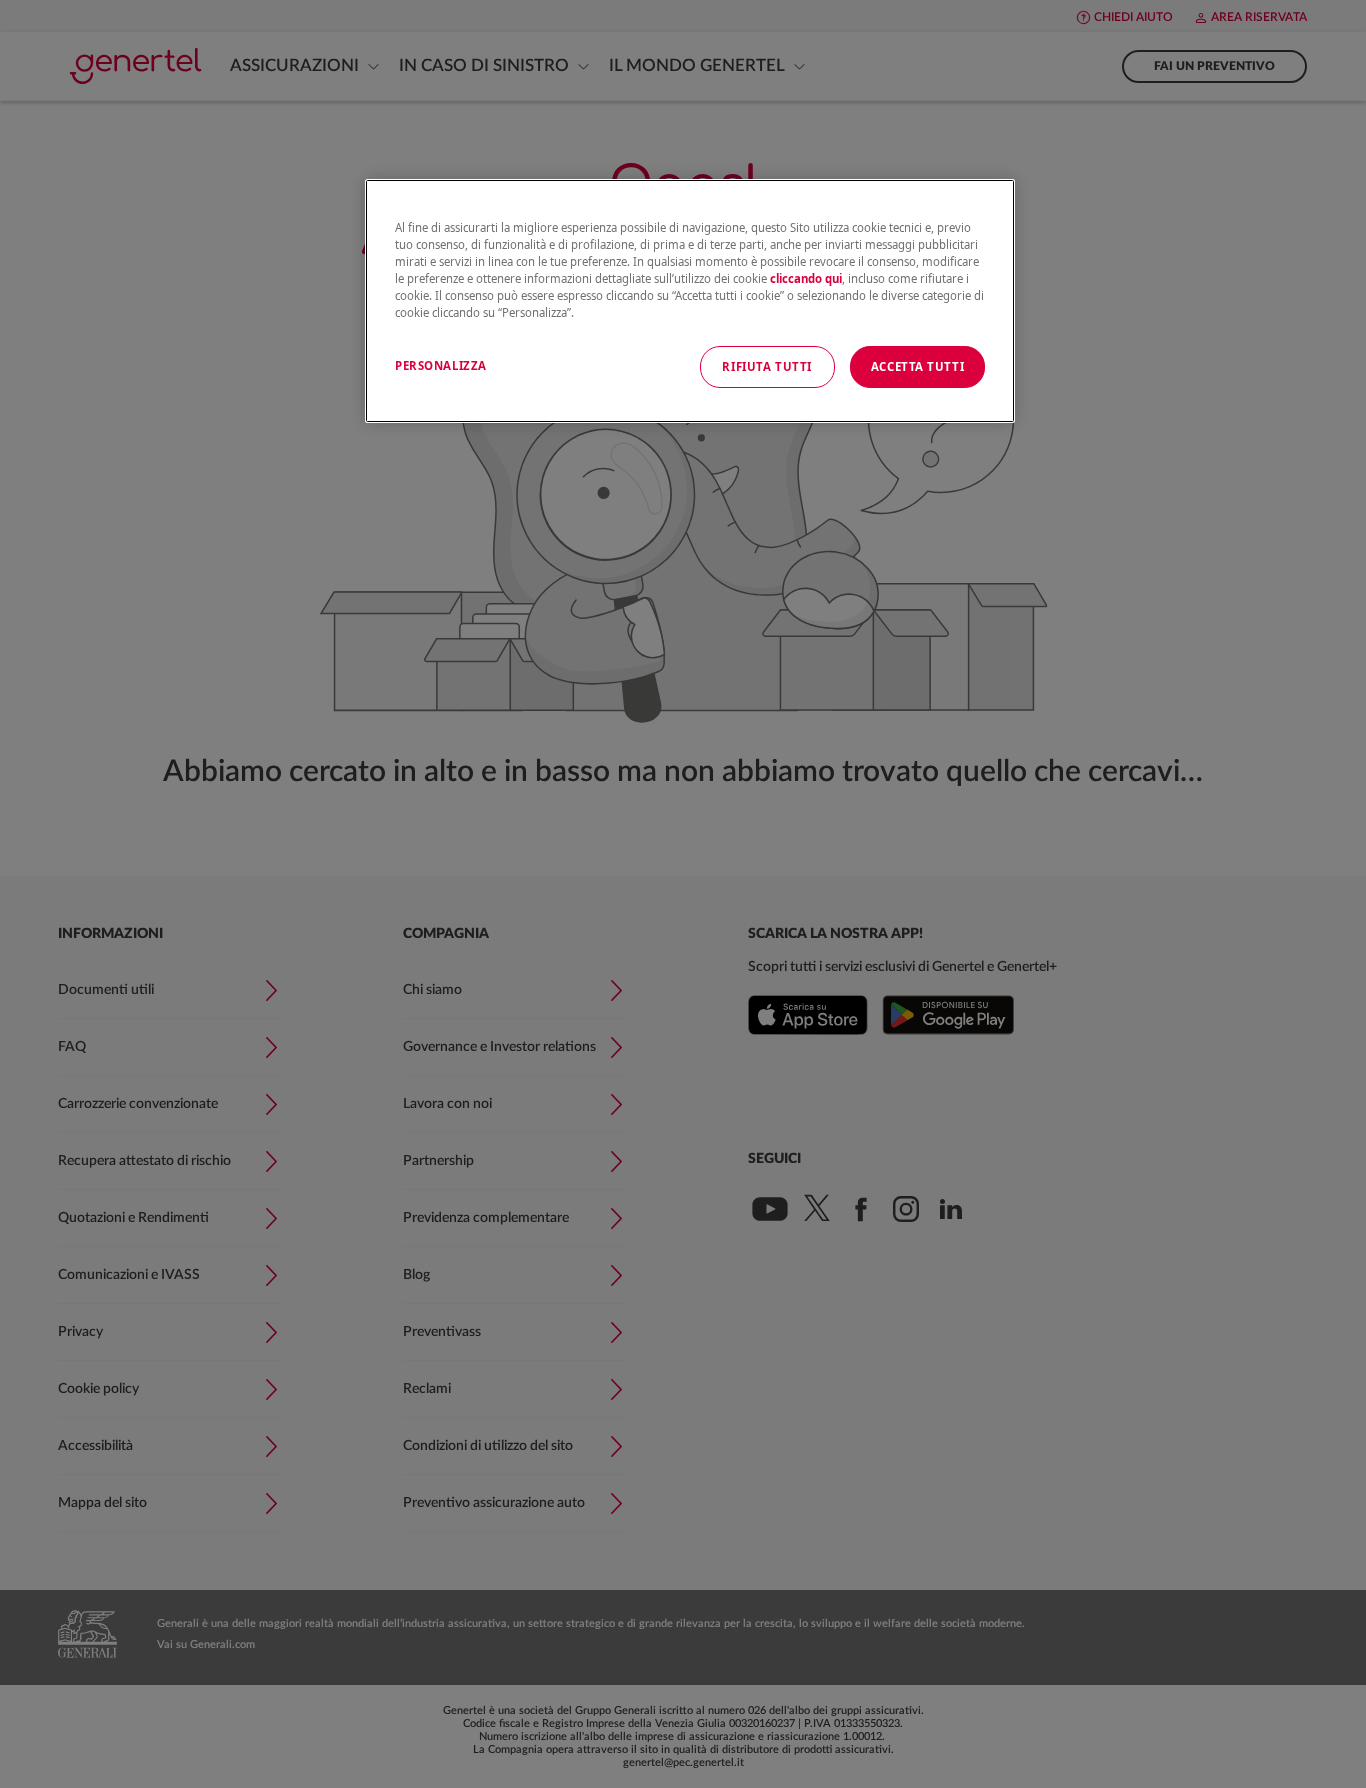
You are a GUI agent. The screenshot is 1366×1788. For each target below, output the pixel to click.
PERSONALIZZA (441, 365)
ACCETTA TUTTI (917, 366)
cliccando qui (806, 278)
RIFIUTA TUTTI (766, 366)
